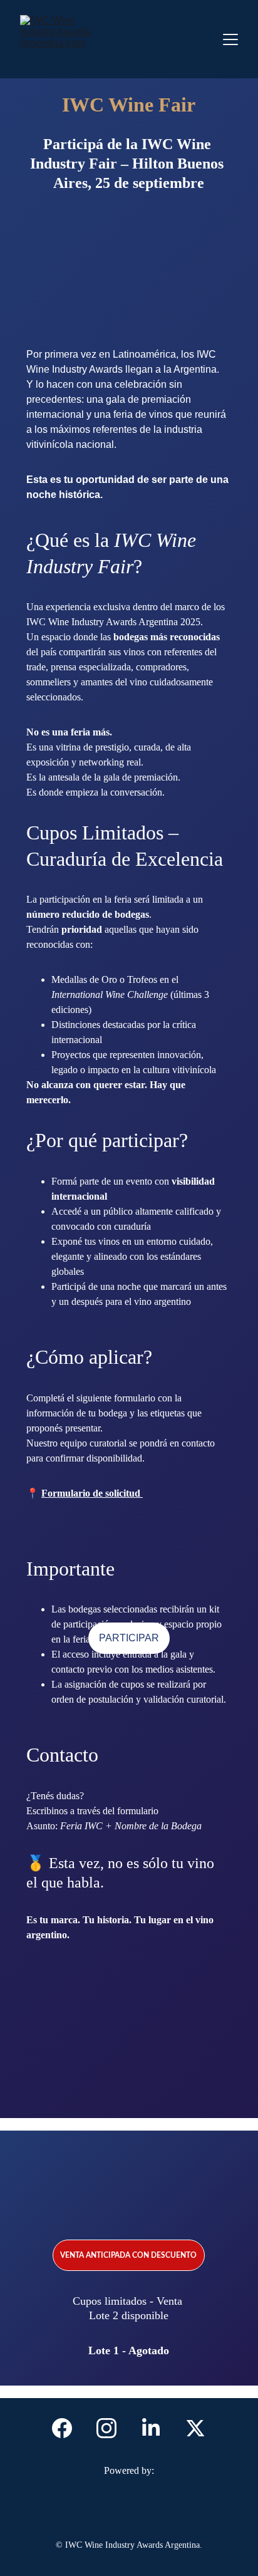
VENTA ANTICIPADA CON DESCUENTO (128, 2255)
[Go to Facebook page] (68, 2428)
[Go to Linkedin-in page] (157, 2428)
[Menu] (230, 39)
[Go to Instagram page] (113, 2428)
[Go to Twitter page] (195, 2428)
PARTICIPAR (129, 1638)
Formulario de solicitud (92, 1493)
